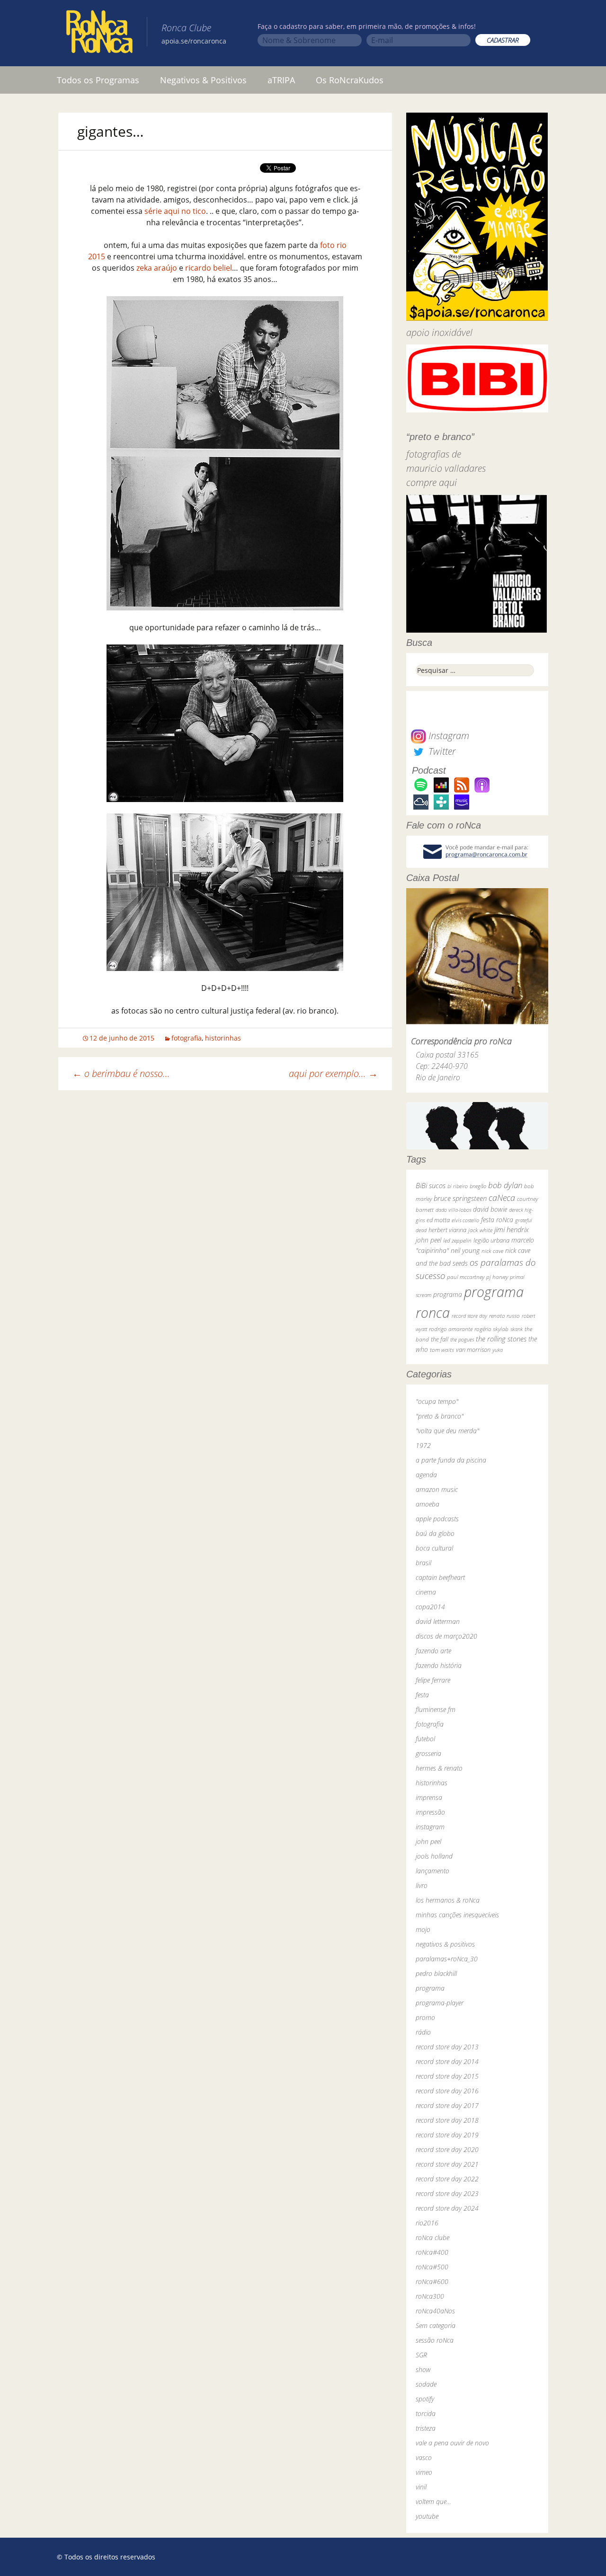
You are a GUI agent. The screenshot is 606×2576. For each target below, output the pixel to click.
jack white (480, 1230)
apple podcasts (437, 1519)
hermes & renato (439, 1768)
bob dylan (505, 1185)
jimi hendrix (512, 1229)
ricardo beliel (209, 268)
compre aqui (432, 482)
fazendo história (439, 1665)
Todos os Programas (98, 80)
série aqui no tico (175, 211)
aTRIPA (281, 80)
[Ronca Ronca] (99, 34)
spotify (425, 2399)
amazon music (437, 1489)
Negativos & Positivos (203, 80)
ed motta (438, 1220)
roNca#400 (432, 2252)
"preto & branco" (440, 1416)
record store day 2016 (447, 2091)
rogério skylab (491, 1329)
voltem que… (433, 2501)
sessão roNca (435, 2340)
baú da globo (435, 1533)
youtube (427, 2516)
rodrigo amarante (451, 1329)
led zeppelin (457, 1240)
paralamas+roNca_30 (447, 1959)
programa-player (440, 2003)
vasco (424, 2457)
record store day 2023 (447, 2193)
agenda (426, 1475)
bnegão (478, 1186)
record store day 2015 (447, 2076)
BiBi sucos (431, 1185)
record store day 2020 (447, 2149)
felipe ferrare (433, 1680)
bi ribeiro (458, 1186)
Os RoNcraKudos (350, 80)
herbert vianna (447, 1230)
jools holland (434, 1856)
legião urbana (491, 1240)
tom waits (442, 1350)
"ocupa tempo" (437, 1401)
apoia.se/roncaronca (194, 41)
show (423, 2369)
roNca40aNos (435, 2311)
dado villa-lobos (453, 1210)
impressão (430, 1812)
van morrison (473, 1350)
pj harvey (497, 1277)
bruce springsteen (460, 1198)
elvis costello (465, 1220)
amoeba (428, 1504)
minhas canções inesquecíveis (457, 1915)
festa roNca (497, 1220)
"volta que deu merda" (447, 1431)
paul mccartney (466, 1277)
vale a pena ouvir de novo (452, 2443)
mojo (423, 1929)
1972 (423, 1445)
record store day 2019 (447, 2135)
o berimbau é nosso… (121, 1073)
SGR (421, 2355)
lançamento (432, 1871)
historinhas (223, 1038)
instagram (430, 1827)
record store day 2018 (447, 2120)
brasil (423, 1563)
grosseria (428, 1753)
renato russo (504, 1316)
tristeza (426, 2428)
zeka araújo (157, 268)
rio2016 (427, 2223)
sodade (426, 2384)
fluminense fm (436, 1709)
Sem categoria (436, 2325)
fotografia (187, 1038)
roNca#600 (432, 2281)
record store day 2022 (447, 2179)
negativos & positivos (445, 1944)
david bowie (490, 1209)
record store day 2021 (447, 2164)
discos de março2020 (446, 1636)
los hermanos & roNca (448, 1900)
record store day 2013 (447, 2047)
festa (422, 1695)
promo (425, 2017)
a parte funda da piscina (451, 1460)
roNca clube (432, 2237)
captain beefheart (440, 1577)
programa (448, 1294)
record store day (469, 1316)
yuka (498, 1350)
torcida (426, 2413)
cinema (426, 1592)
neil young (465, 1250)
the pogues (462, 1339)
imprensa (429, 1797)
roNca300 (430, 2296)
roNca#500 (432, 2267)
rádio (423, 2032)
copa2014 (430, 1607)
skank (517, 1329)
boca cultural (434, 1548)
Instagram (448, 736)
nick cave (492, 1251)
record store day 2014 (447, 2061)
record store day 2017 (447, 2105)
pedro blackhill (436, 1973)
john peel (428, 1240)
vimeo (424, 2472)
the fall (440, 1339)
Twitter (441, 751)
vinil (421, 2487)
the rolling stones (501, 1339)
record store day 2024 (447, 2208)
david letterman (438, 1621)
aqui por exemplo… (333, 1073)
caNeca (502, 1198)
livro (422, 1885)
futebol (425, 1739)
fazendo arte (433, 1651)
